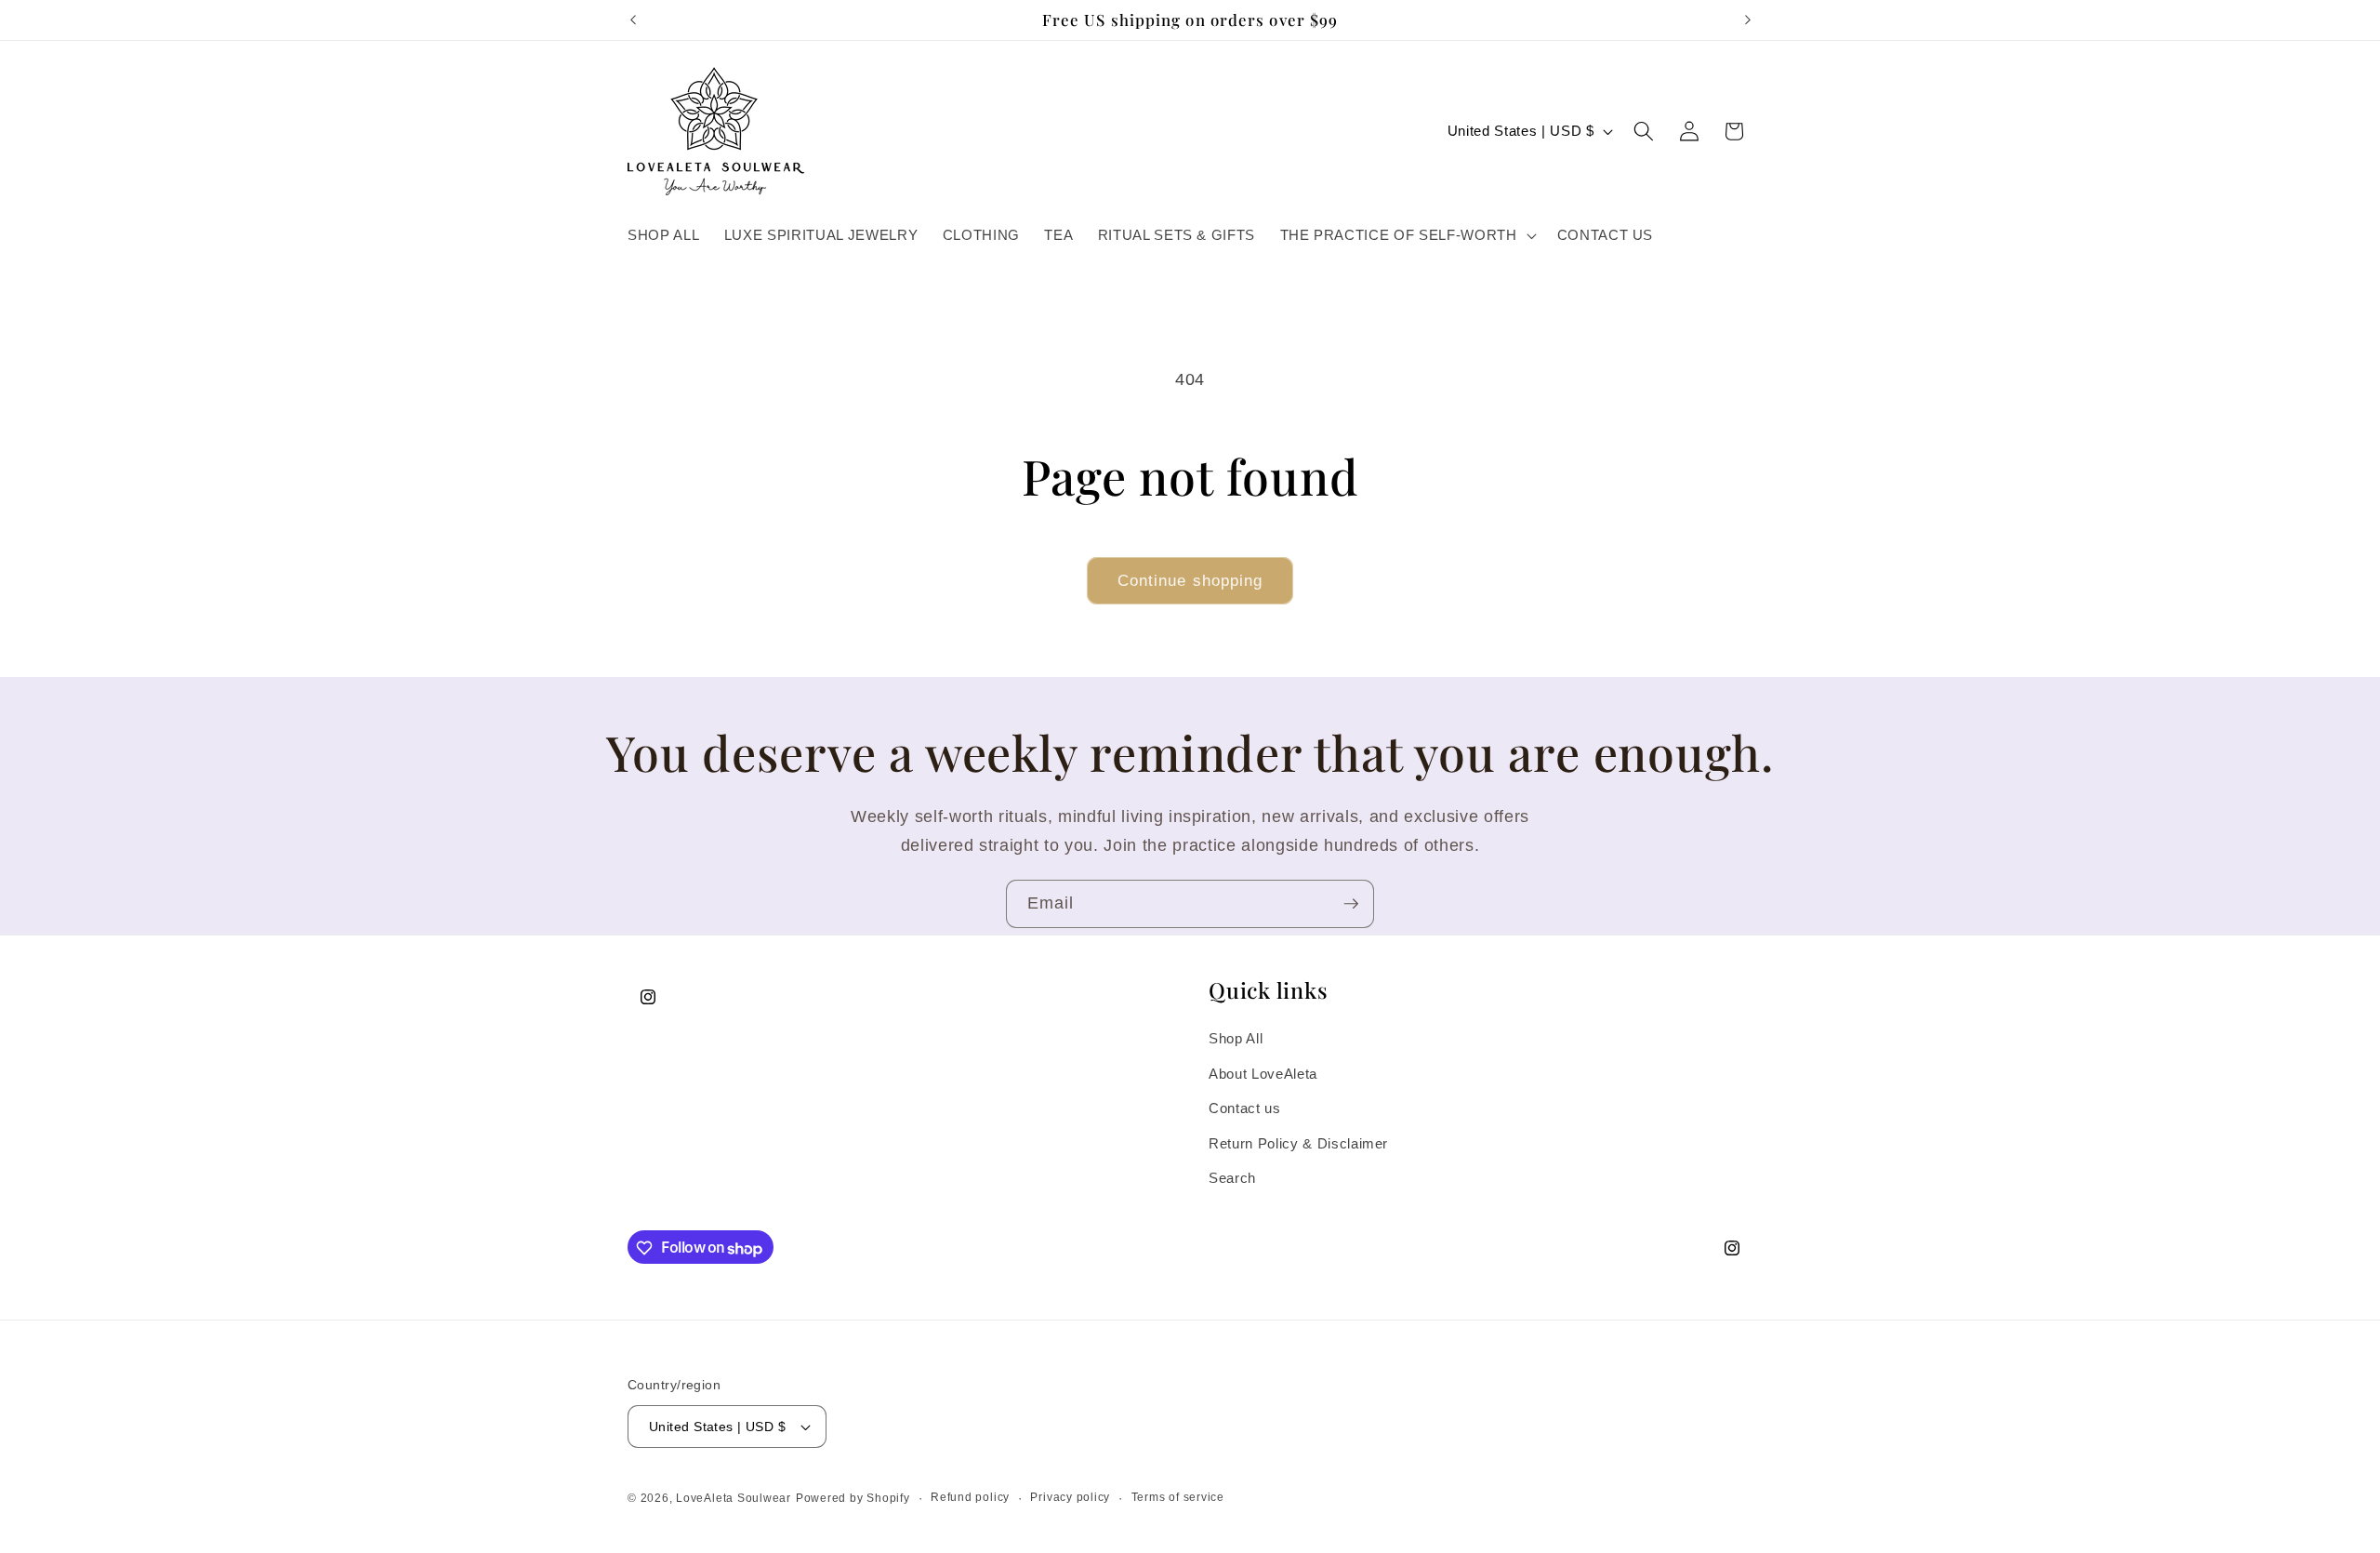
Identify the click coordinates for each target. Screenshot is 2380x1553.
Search (1232, 1179)
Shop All (1236, 1038)
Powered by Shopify (853, 1498)
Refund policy (970, 1497)
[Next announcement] (1748, 20)
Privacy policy (1070, 1497)
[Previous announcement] (633, 20)
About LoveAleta (1263, 1074)
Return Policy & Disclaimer (1298, 1143)
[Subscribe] (1351, 904)
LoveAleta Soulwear (734, 1498)
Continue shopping (1190, 580)
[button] (1406, 235)
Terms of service (1178, 1497)
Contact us (1245, 1109)
